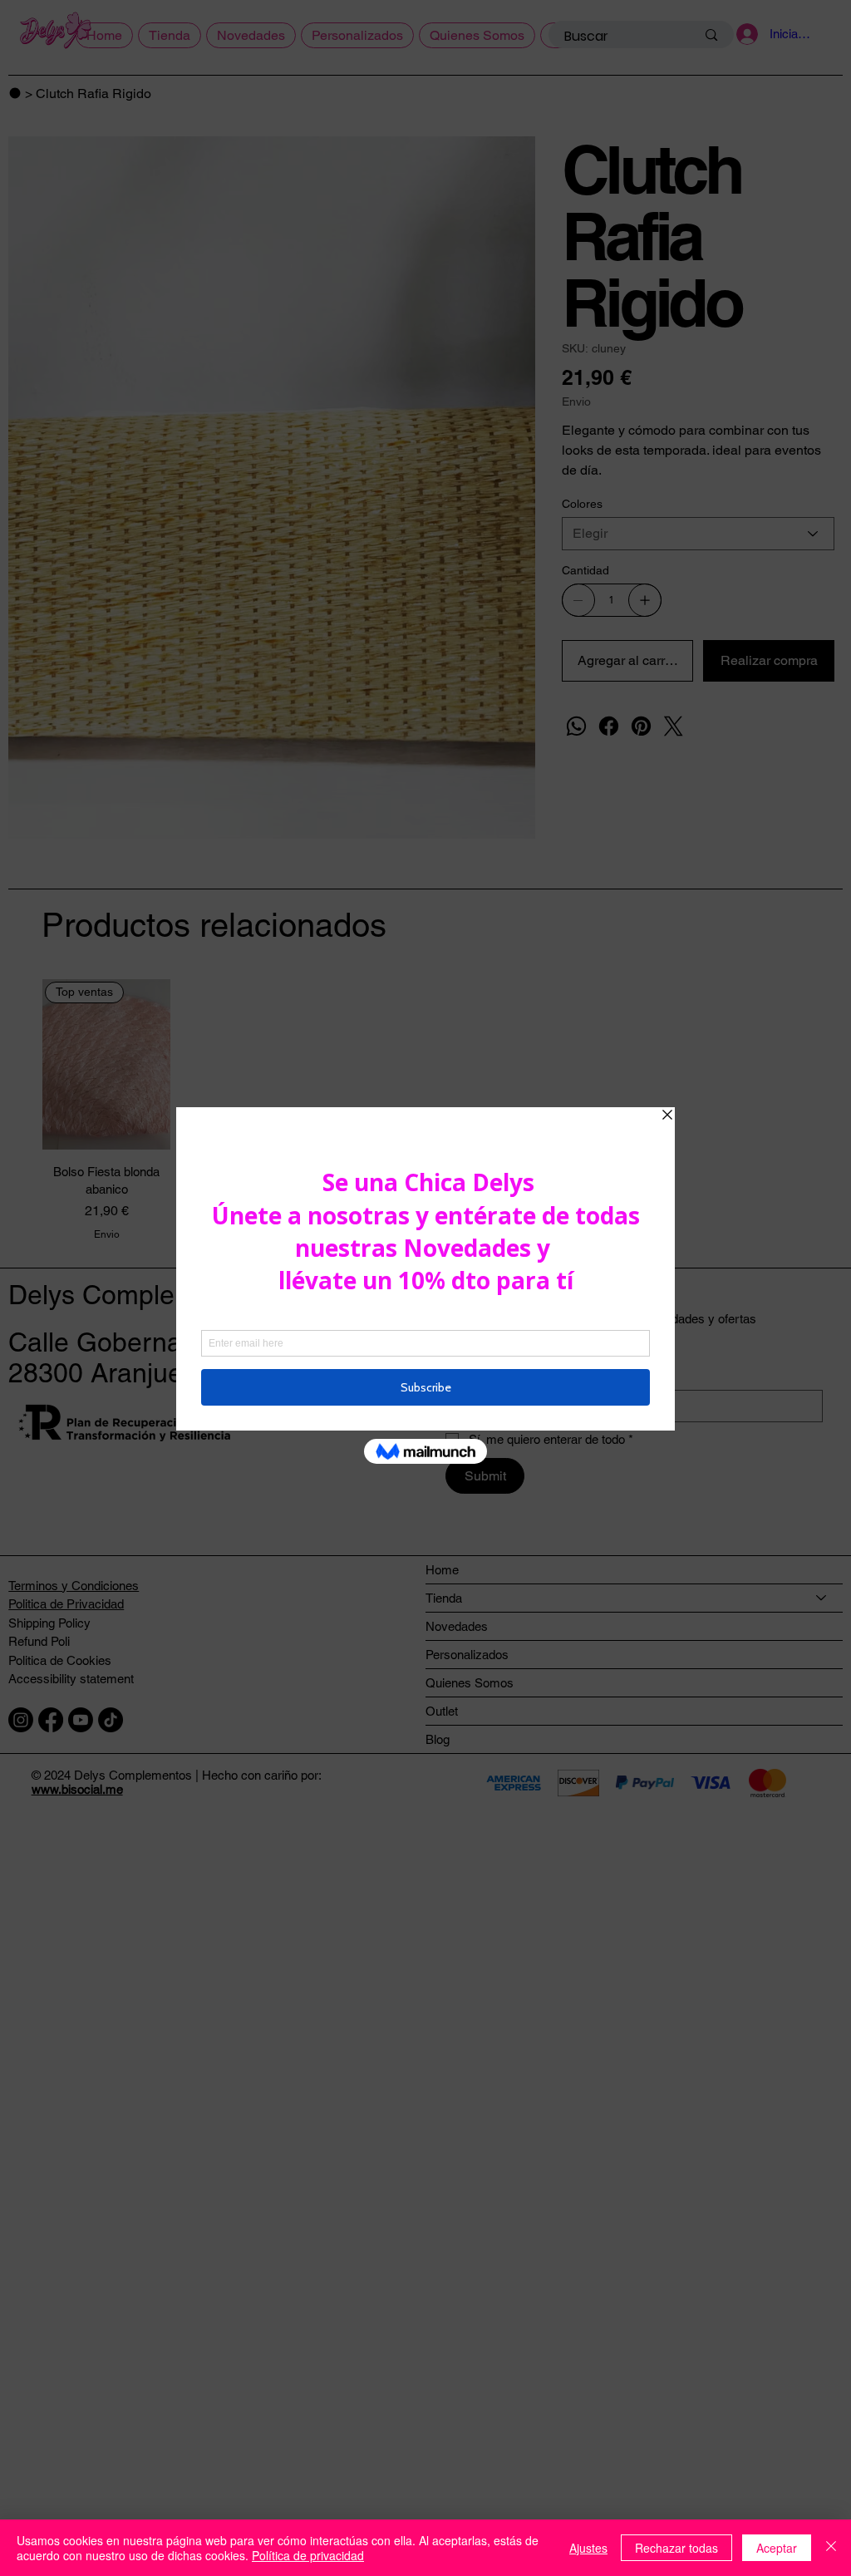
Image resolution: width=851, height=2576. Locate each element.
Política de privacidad (308, 2555)
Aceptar (777, 2548)
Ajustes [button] (588, 2548)
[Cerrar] (831, 2548)
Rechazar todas (676, 2548)
